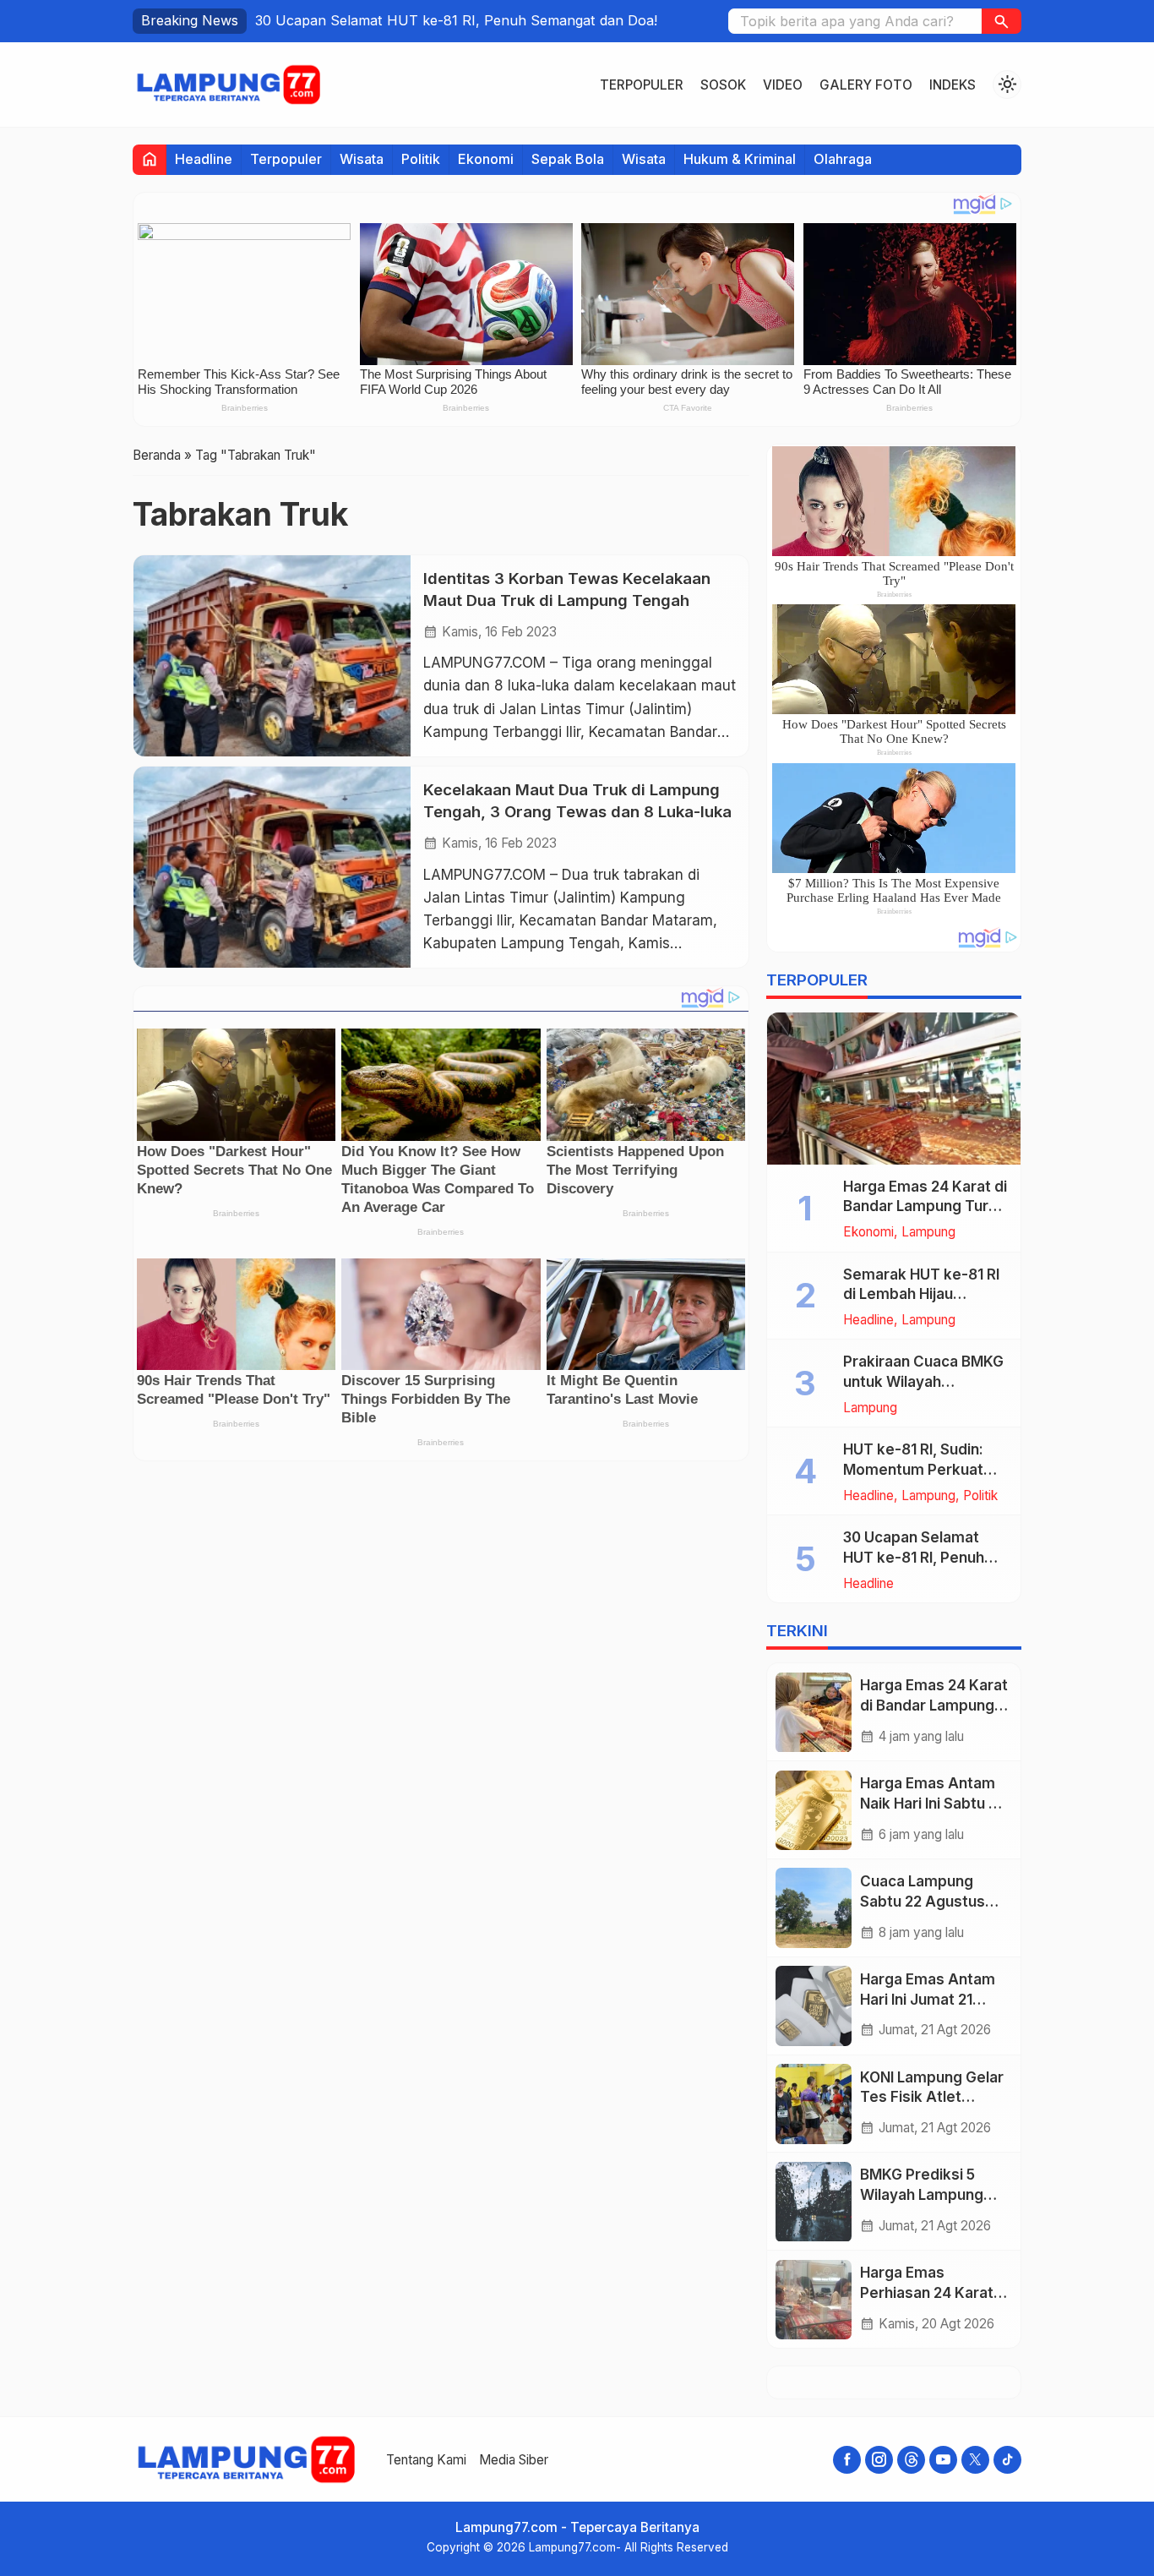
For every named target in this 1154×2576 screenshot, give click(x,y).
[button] (1002, 21)
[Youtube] (943, 2460)
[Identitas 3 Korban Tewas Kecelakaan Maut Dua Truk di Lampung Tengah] (272, 656)
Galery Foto (866, 85)
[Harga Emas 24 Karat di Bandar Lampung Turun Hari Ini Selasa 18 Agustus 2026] (894, 1089)
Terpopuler (642, 85)
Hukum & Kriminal (740, 159)
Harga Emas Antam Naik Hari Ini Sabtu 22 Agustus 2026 (933, 1804)
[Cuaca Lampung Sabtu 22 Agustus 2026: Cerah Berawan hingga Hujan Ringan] (814, 1908)
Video (783, 85)
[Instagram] (879, 2460)
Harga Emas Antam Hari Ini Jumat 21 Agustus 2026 (928, 2000)
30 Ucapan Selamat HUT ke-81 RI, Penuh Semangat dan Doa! (914, 1558)
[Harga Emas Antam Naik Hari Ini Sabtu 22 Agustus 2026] (814, 1811)
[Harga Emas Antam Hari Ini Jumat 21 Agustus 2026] (814, 2006)
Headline (204, 159)
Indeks (953, 85)
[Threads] (911, 2460)
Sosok (723, 85)
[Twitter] (975, 2460)
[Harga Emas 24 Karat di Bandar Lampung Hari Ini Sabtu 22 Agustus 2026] (814, 1713)
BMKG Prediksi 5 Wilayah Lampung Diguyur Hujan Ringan (934, 2196)
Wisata (362, 159)
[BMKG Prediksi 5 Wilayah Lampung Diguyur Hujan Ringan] (814, 2202)
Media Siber (514, 2460)
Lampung (928, 1233)
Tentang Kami (426, 2460)
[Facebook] (847, 2460)
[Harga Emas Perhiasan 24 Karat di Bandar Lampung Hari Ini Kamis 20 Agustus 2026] (814, 2300)
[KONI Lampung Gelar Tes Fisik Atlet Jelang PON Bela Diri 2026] (814, 2104)
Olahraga (843, 159)
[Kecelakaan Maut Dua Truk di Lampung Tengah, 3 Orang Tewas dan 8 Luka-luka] (272, 867)
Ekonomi (486, 159)
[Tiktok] (1007, 2460)
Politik (421, 159)
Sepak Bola (568, 159)
